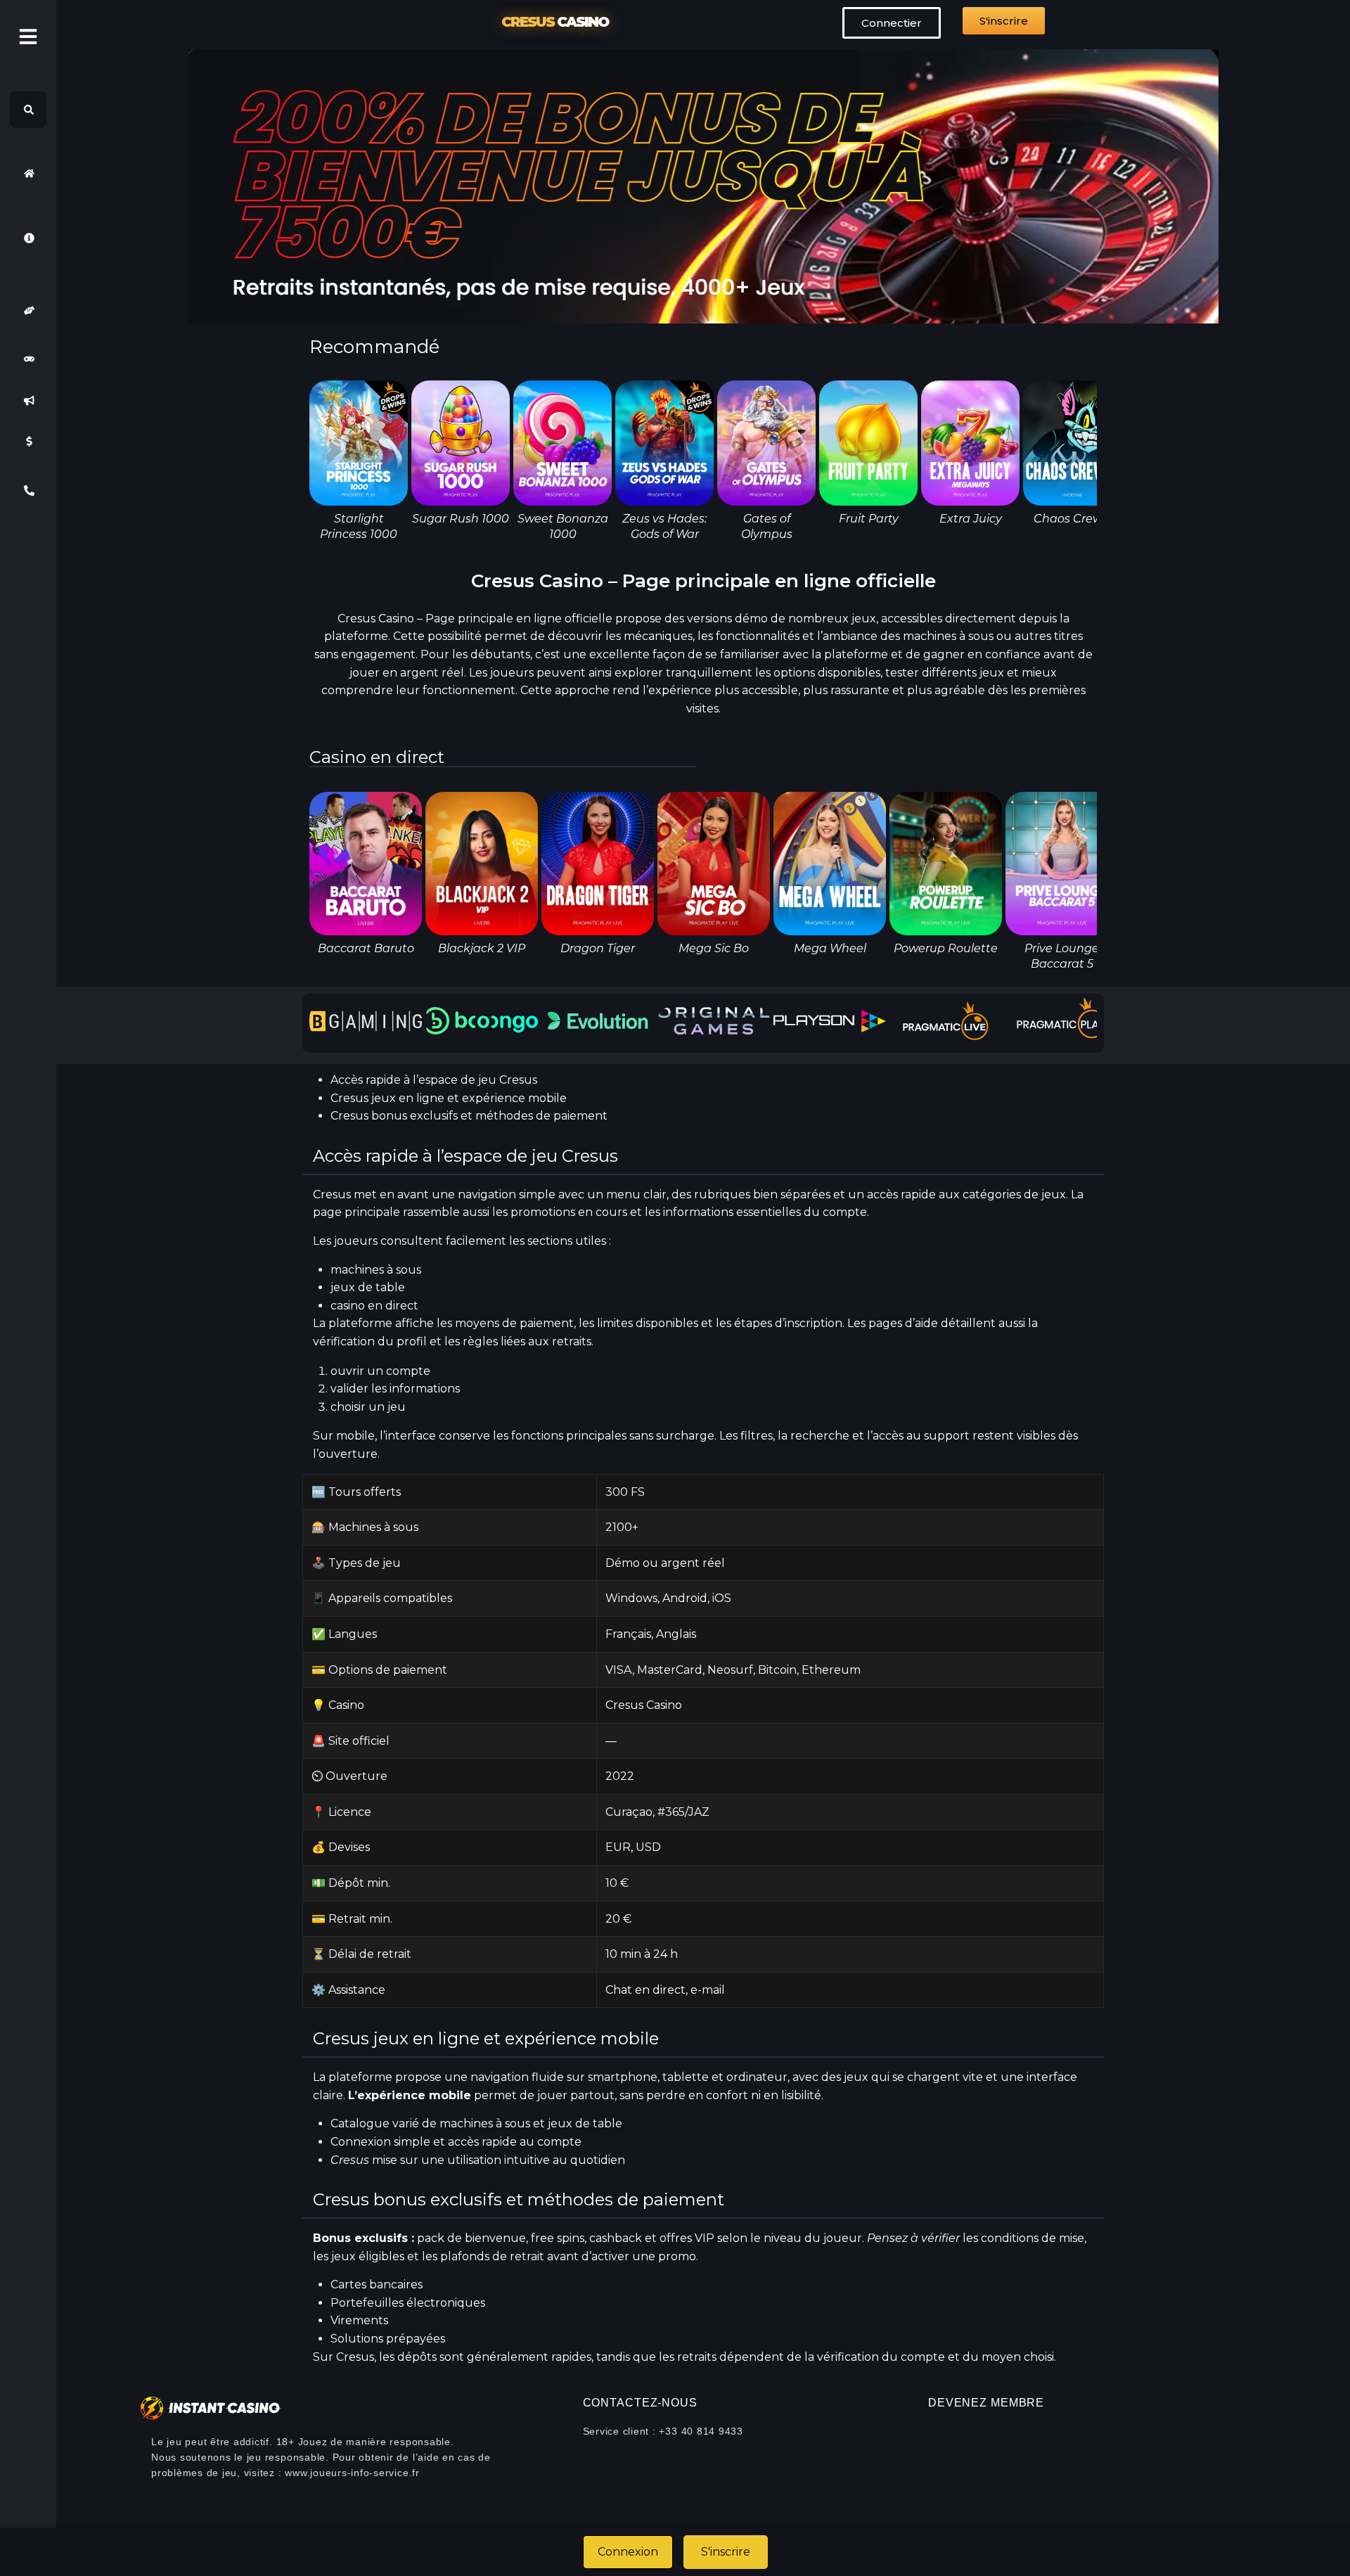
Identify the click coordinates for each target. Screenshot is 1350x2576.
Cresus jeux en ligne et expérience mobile (449, 1098)
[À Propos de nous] (28, 238)
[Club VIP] (28, 310)
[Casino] (28, 359)
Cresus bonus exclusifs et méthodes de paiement (469, 1116)
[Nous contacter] (28, 491)
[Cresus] (28, 173)
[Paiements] (28, 442)
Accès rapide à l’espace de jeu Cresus (434, 1080)
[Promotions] (28, 400)
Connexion (628, 2552)
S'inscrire (726, 2552)
